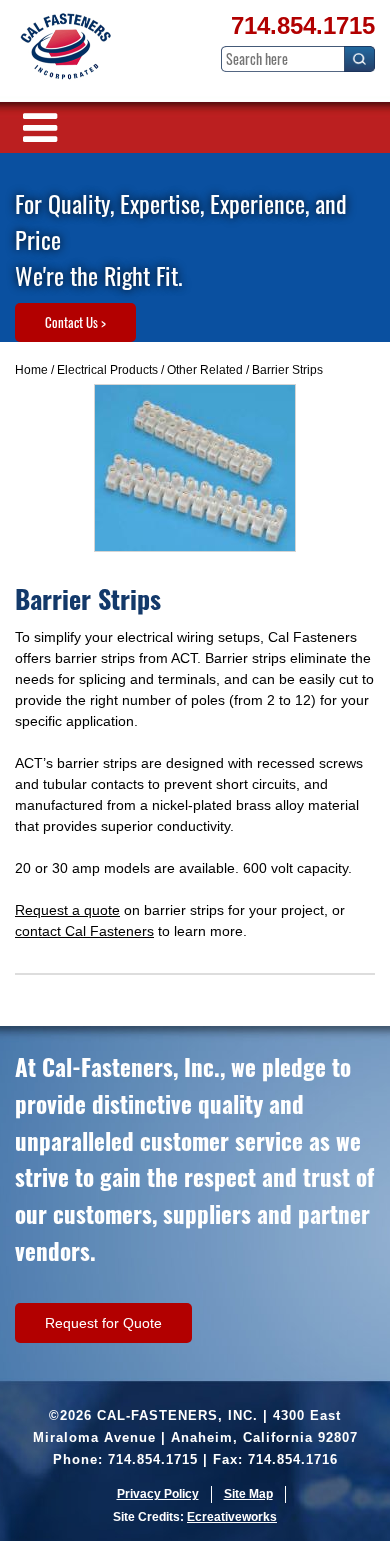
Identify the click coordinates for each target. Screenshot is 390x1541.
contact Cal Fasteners (84, 931)
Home (31, 370)
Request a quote (67, 910)
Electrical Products (107, 370)
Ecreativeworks (232, 1517)
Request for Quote (103, 1323)
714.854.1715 (303, 25)
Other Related (205, 370)
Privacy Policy (158, 1494)
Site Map (248, 1494)
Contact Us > (75, 322)
